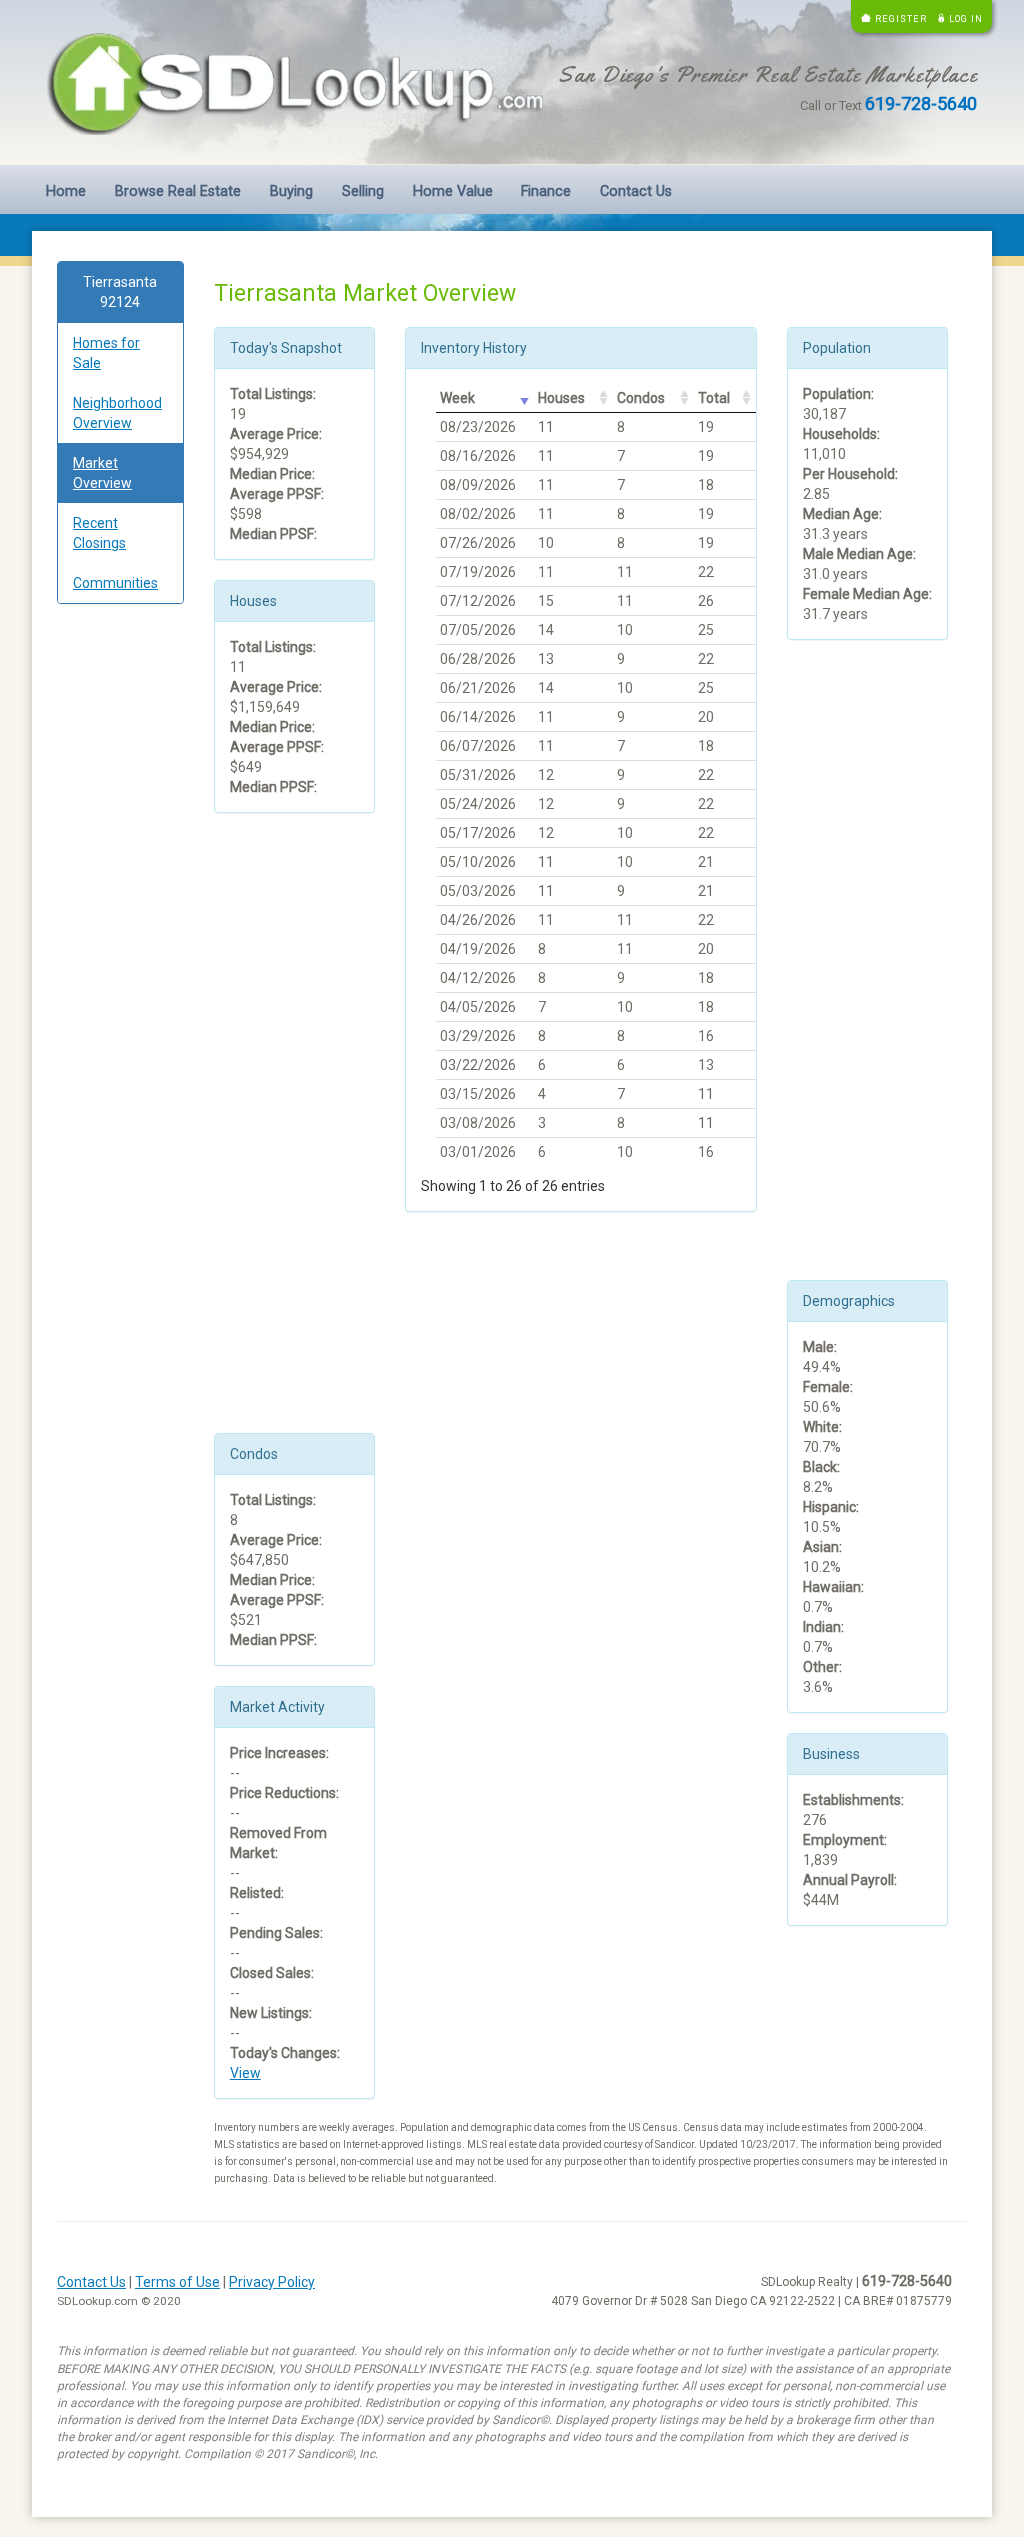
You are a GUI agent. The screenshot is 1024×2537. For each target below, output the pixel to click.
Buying (291, 191)
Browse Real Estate (178, 191)
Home (66, 191)
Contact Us (636, 191)
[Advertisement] (120, 924)
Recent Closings (99, 533)
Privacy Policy (272, 2282)
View (245, 2073)
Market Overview (102, 473)
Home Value (453, 191)
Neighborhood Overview (117, 413)
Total (714, 398)
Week (457, 398)
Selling (363, 191)
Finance (546, 191)
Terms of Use (177, 2282)
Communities (115, 583)
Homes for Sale (106, 353)
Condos (641, 398)
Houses (561, 398)
